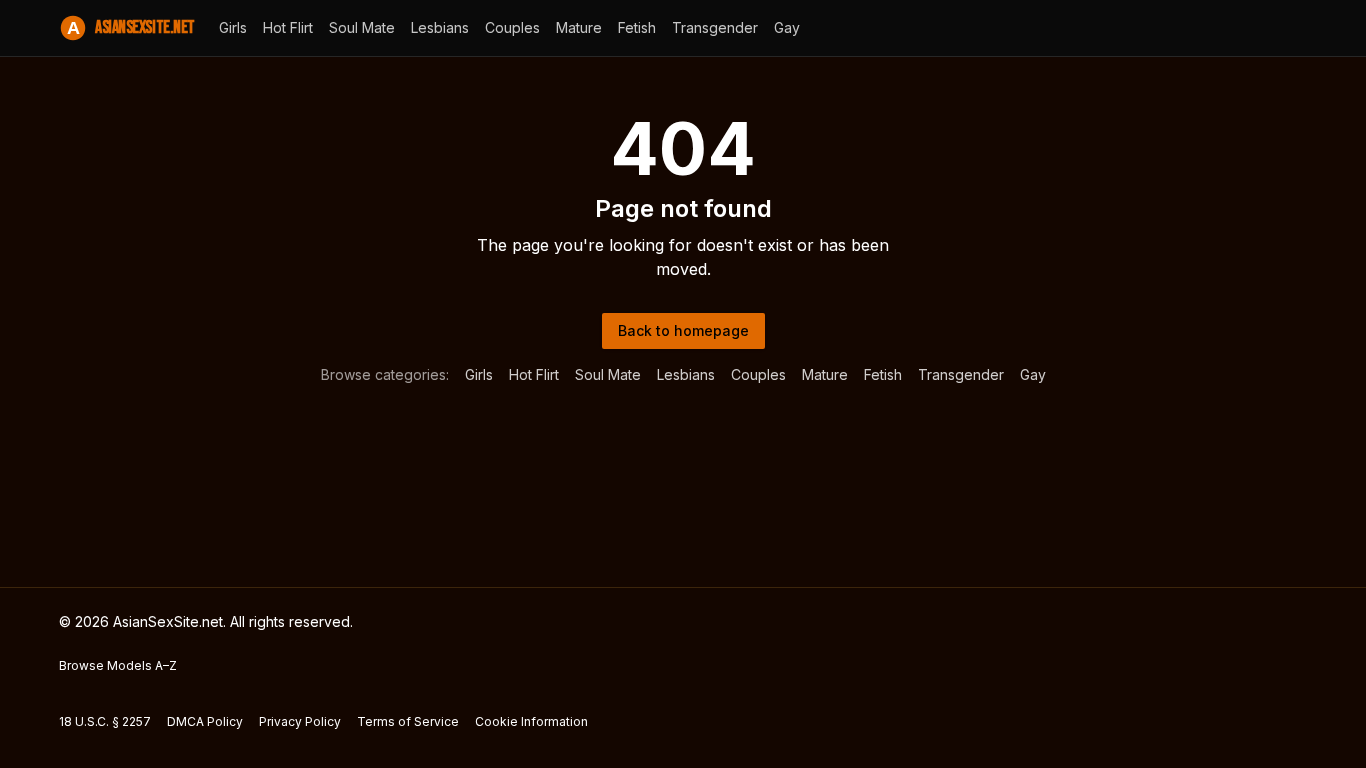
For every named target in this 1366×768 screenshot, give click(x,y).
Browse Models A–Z (118, 665)
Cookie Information (531, 721)
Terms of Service (408, 721)
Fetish (637, 27)
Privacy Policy (300, 721)
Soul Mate (362, 27)
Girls (233, 27)
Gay (787, 27)
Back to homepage (683, 330)
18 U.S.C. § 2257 (105, 721)
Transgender (715, 27)
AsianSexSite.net (131, 27)
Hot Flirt (288, 27)
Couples (512, 27)
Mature (579, 27)
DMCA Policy (205, 721)
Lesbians (440, 27)
